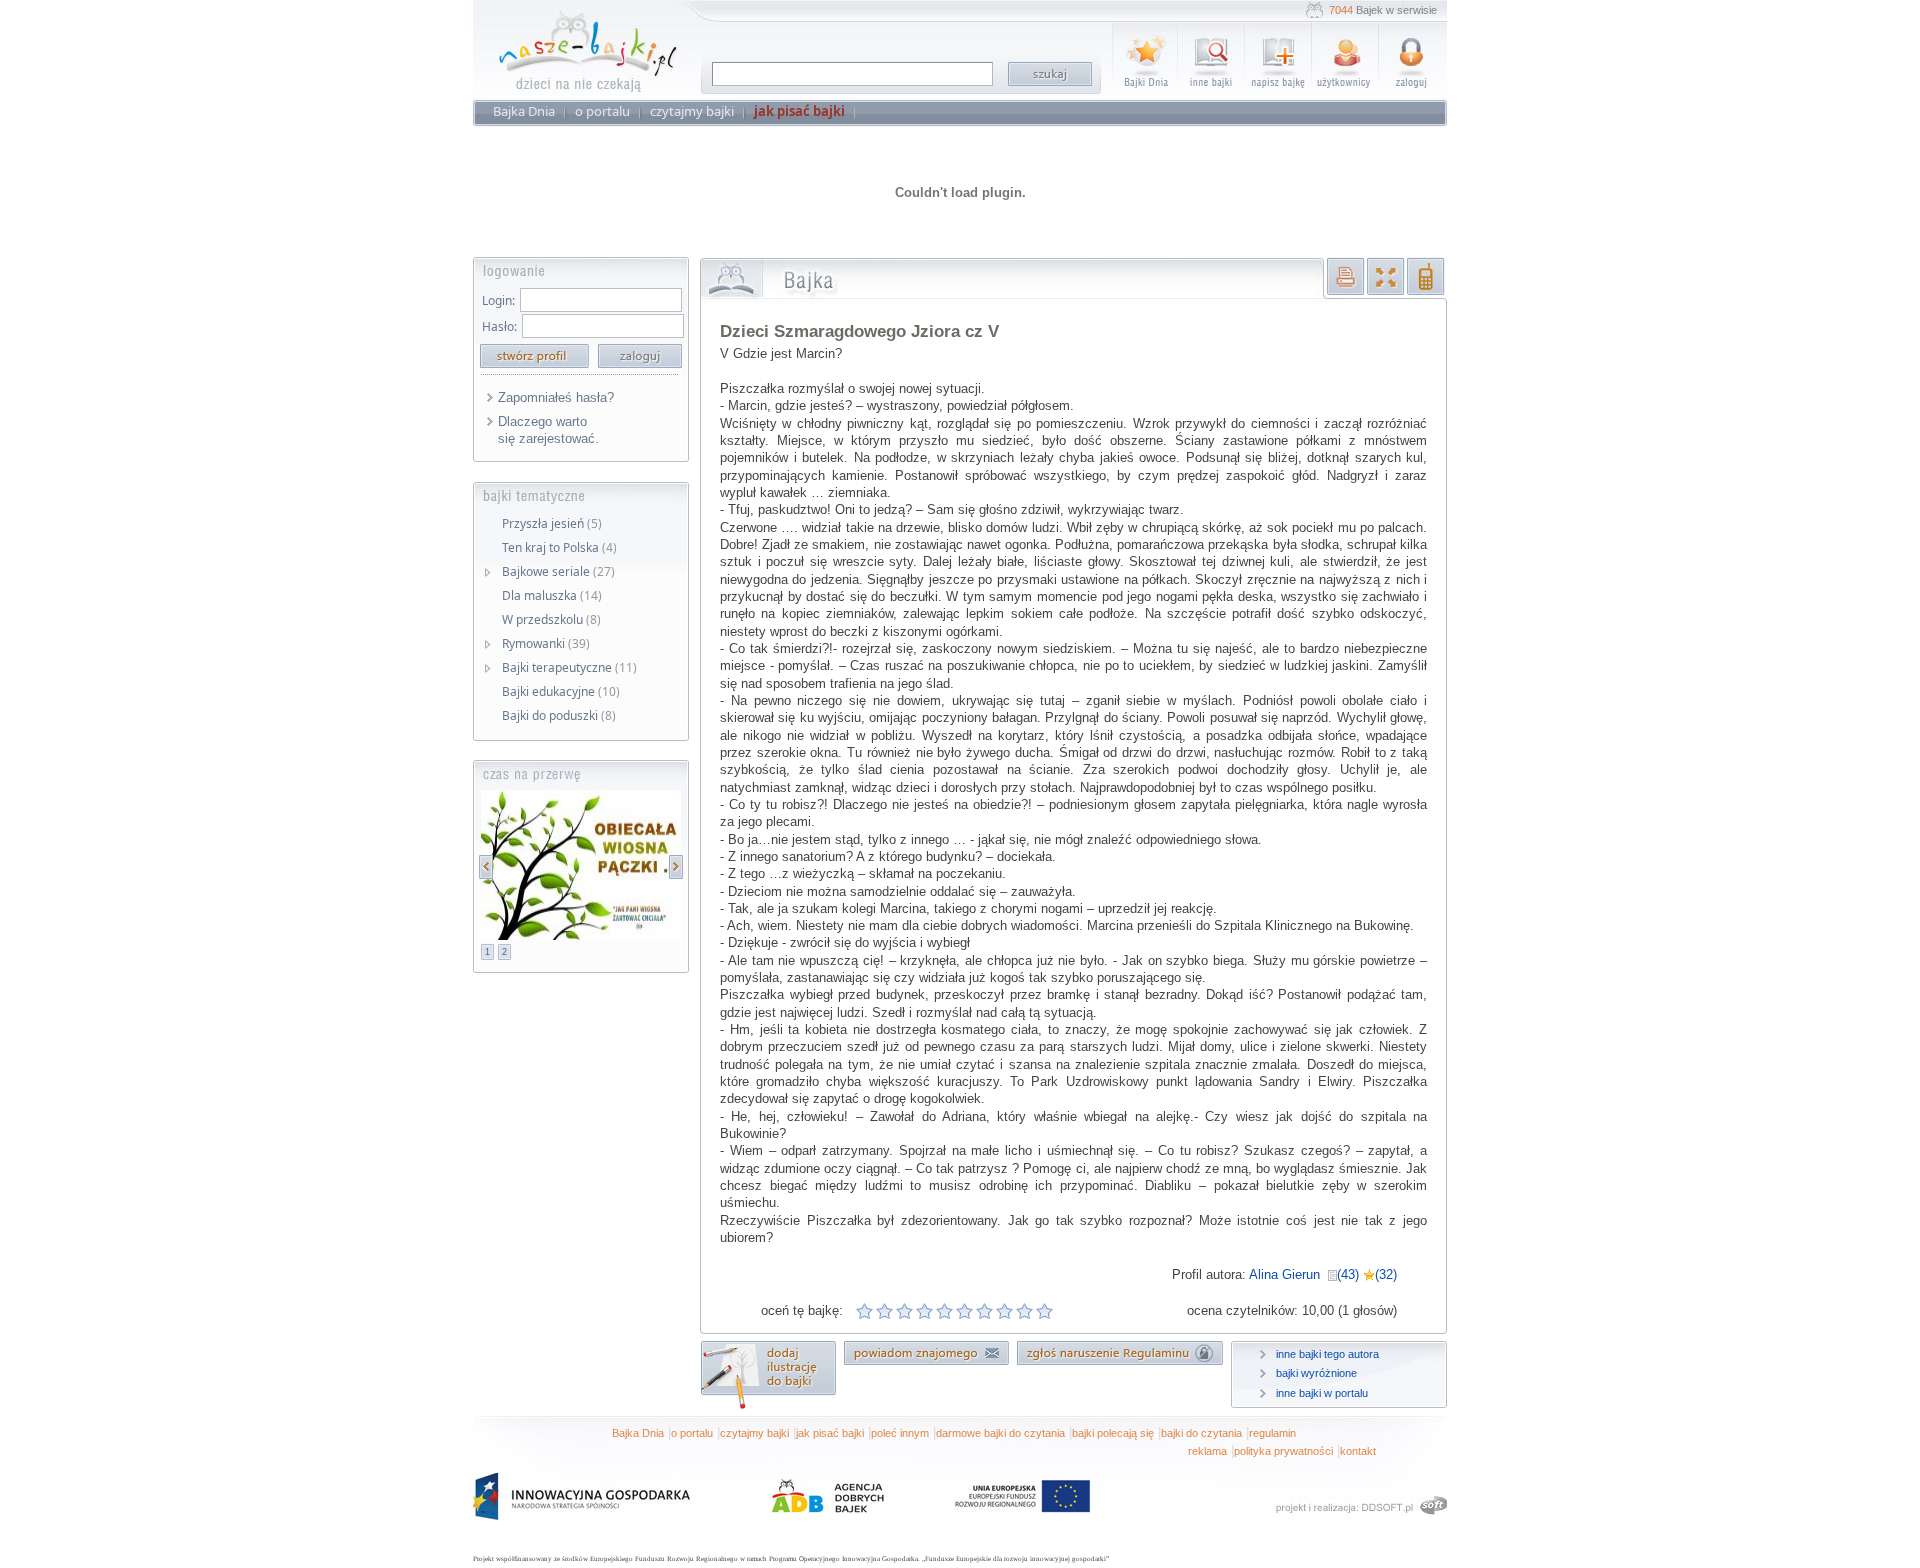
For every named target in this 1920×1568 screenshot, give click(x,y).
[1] (865, 1311)
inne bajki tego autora (1327, 1354)
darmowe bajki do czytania (1000, 1433)
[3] (905, 1311)
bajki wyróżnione (1316, 1373)
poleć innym (900, 1433)
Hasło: (499, 326)
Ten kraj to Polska (559, 547)
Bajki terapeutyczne (569, 667)
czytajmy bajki (754, 1433)
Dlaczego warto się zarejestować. (548, 430)
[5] (945, 1311)
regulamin (1272, 1433)
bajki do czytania (1201, 1433)
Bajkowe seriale (558, 571)
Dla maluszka (552, 595)
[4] (925, 1311)
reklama (1207, 1451)
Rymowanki (546, 643)
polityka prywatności (1283, 1451)
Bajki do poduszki (559, 715)
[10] (1045, 1311)
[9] (1025, 1311)
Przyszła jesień (552, 523)
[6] (965, 1311)
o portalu (692, 1433)
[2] (885, 1311)
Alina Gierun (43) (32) (1323, 1274)
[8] (1005, 1311)
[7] (985, 1311)
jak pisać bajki (830, 1433)
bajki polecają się (1113, 1433)
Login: (498, 300)
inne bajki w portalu (1322, 1393)
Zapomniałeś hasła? (556, 397)
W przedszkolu (551, 619)
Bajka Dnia (638, 1433)
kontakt (1358, 1451)
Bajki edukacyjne (561, 691)
